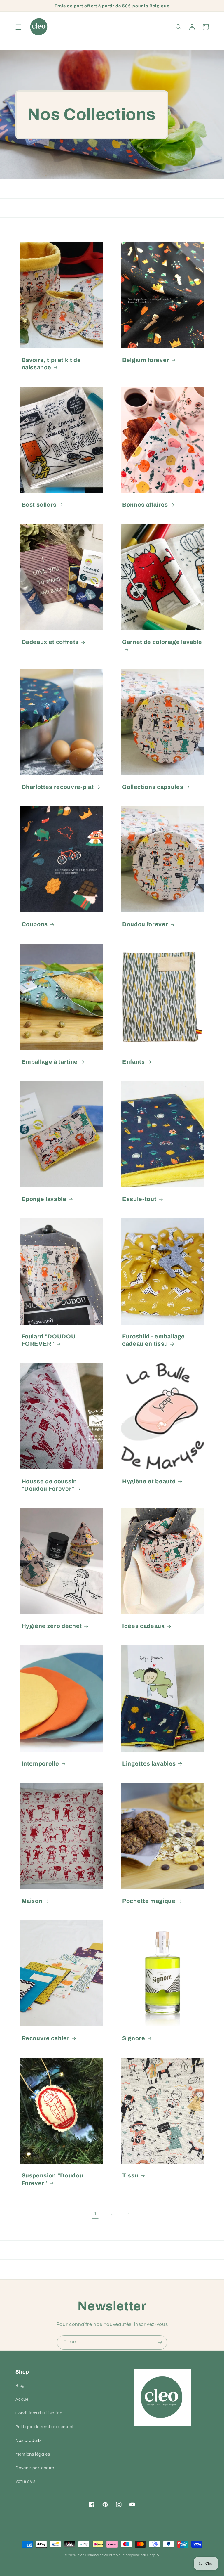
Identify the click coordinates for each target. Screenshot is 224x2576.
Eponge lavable (44, 1199)
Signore (134, 2038)
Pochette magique (149, 1901)
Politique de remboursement (45, 2427)
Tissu (130, 2176)
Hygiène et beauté (149, 1481)
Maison (32, 1901)
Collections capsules (153, 787)
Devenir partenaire (35, 2468)
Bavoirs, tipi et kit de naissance (51, 364)
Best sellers (39, 505)
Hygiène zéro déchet (52, 1626)
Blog (20, 2386)
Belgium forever (146, 360)
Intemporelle (40, 1764)
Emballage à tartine (50, 1062)
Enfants (134, 1062)
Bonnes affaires (145, 505)
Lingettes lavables (149, 1764)
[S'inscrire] (160, 2342)
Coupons (35, 924)
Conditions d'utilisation (39, 2413)
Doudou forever (145, 924)
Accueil (23, 2399)
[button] (18, 27)
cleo (81, 2555)
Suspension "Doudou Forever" (52, 2179)
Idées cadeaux (143, 1626)
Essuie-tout (139, 1199)
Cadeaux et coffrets (50, 642)
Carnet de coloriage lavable (162, 642)
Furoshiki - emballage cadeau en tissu (154, 1340)
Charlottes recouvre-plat (58, 787)
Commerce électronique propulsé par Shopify (122, 2555)
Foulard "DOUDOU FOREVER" (49, 1340)
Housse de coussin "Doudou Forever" (49, 1485)
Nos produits (29, 2441)
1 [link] (95, 2214)
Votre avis (26, 2481)
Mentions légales (33, 2454)
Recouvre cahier (46, 2038)
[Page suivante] (129, 2214)
